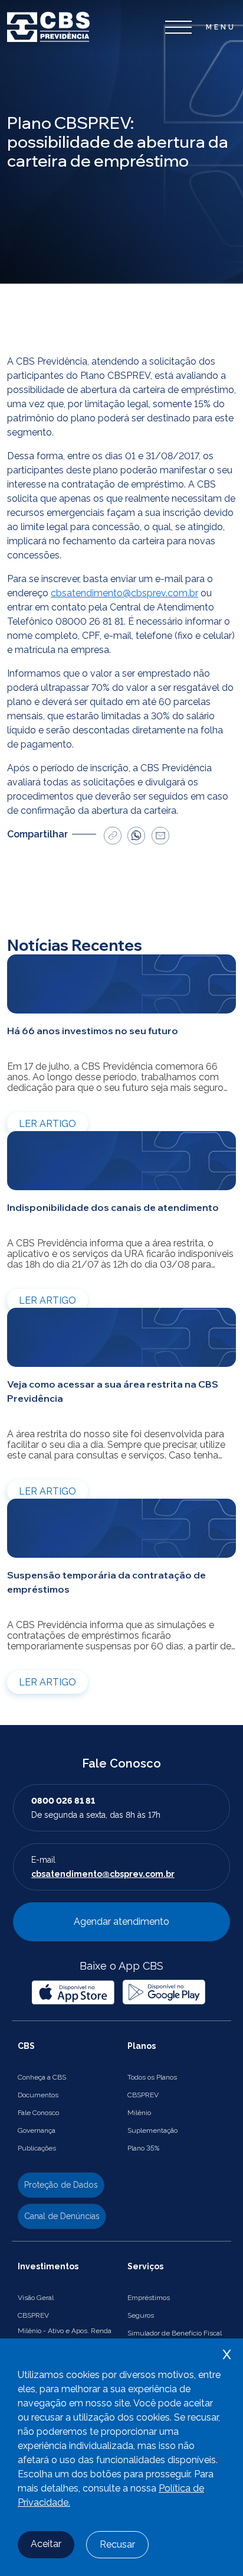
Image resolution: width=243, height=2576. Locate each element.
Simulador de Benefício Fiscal (175, 2333)
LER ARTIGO (47, 1124)
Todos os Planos (152, 2077)
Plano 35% (143, 2148)
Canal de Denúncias (62, 2216)
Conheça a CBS (42, 2077)
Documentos (38, 2095)
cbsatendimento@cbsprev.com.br (124, 593)
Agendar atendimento (121, 1922)
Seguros (141, 2315)
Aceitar (46, 2544)
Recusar (117, 2544)
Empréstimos (149, 2298)
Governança (37, 2130)
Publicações (37, 2148)
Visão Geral (36, 2298)
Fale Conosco (38, 2113)
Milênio (139, 2113)
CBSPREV (143, 2095)
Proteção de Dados (61, 2185)
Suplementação (152, 2130)
